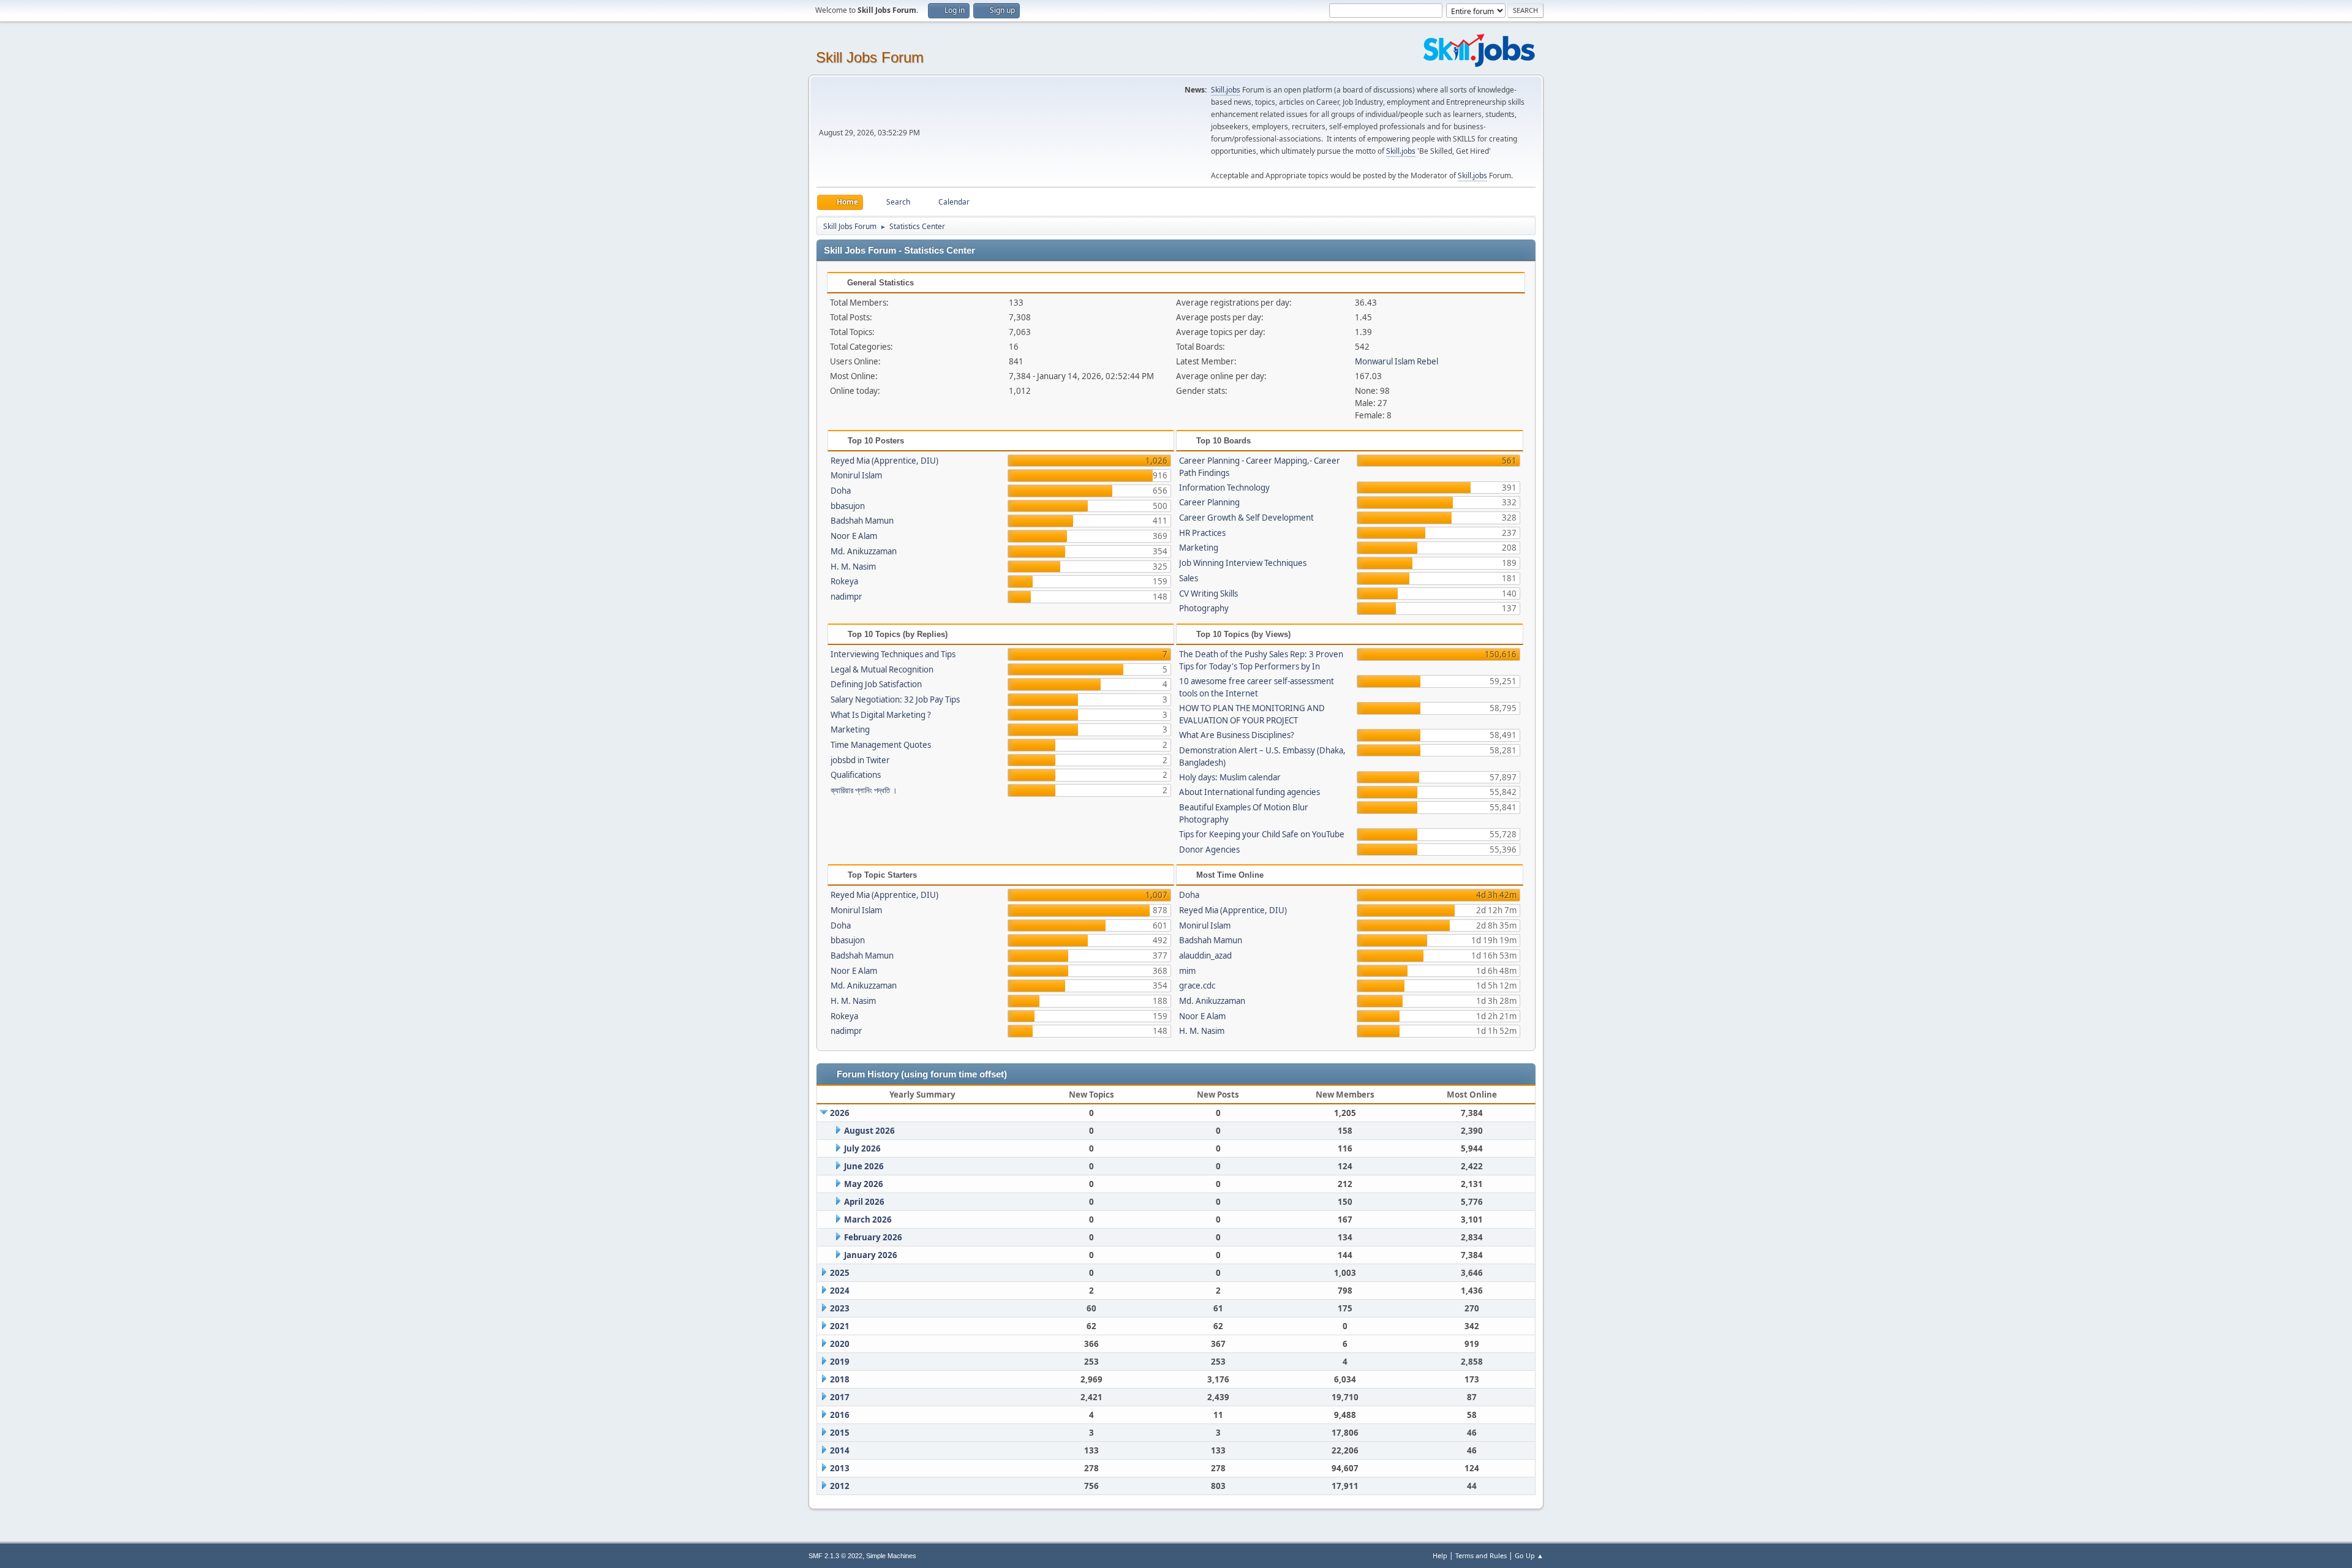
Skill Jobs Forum (870, 57)
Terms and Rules (1481, 1555)
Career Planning (1209, 502)
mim (1187, 971)
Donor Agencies (1209, 850)
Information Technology (1224, 488)
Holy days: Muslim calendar (1230, 777)
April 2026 (864, 1202)
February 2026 (873, 1237)
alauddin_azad (1205, 956)
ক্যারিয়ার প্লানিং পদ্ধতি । (864, 790)
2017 (840, 1397)
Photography (1204, 608)
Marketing (1199, 548)
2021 (840, 1326)
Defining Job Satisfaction (876, 684)
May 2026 (864, 1184)
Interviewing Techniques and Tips (893, 654)
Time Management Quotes (881, 745)
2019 (840, 1362)
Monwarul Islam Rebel (1396, 361)
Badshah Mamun (862, 521)
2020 (840, 1344)
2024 (840, 1291)
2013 (840, 1468)
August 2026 (869, 1131)
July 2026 (862, 1148)
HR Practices (1202, 533)
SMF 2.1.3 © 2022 (835, 1556)
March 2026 (868, 1219)
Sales (1189, 578)
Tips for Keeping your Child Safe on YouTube (1262, 834)
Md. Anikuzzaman (864, 551)
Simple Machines (891, 1556)
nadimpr (846, 597)
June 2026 (864, 1166)
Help (1440, 1555)
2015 (840, 1433)
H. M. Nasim (853, 567)
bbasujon (848, 506)
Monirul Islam (856, 475)
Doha (841, 491)
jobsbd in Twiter (860, 760)
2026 (840, 1113)
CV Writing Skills (1208, 594)
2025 (840, 1273)
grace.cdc (1197, 986)
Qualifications (856, 775)
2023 (840, 1308)
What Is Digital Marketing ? (881, 715)
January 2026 (871, 1255)
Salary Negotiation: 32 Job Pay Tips (895, 699)
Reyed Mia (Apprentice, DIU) (884, 461)
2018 (840, 1379)
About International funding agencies (1249, 792)
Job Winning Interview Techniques (1243, 563)
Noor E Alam (854, 536)
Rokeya (844, 581)
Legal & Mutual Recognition (882, 669)
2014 (840, 1450)
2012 (840, 1486)
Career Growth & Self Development (1246, 518)
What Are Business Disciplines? (1237, 735)
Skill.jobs (1226, 90)
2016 (840, 1415)
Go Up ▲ (1529, 1555)
